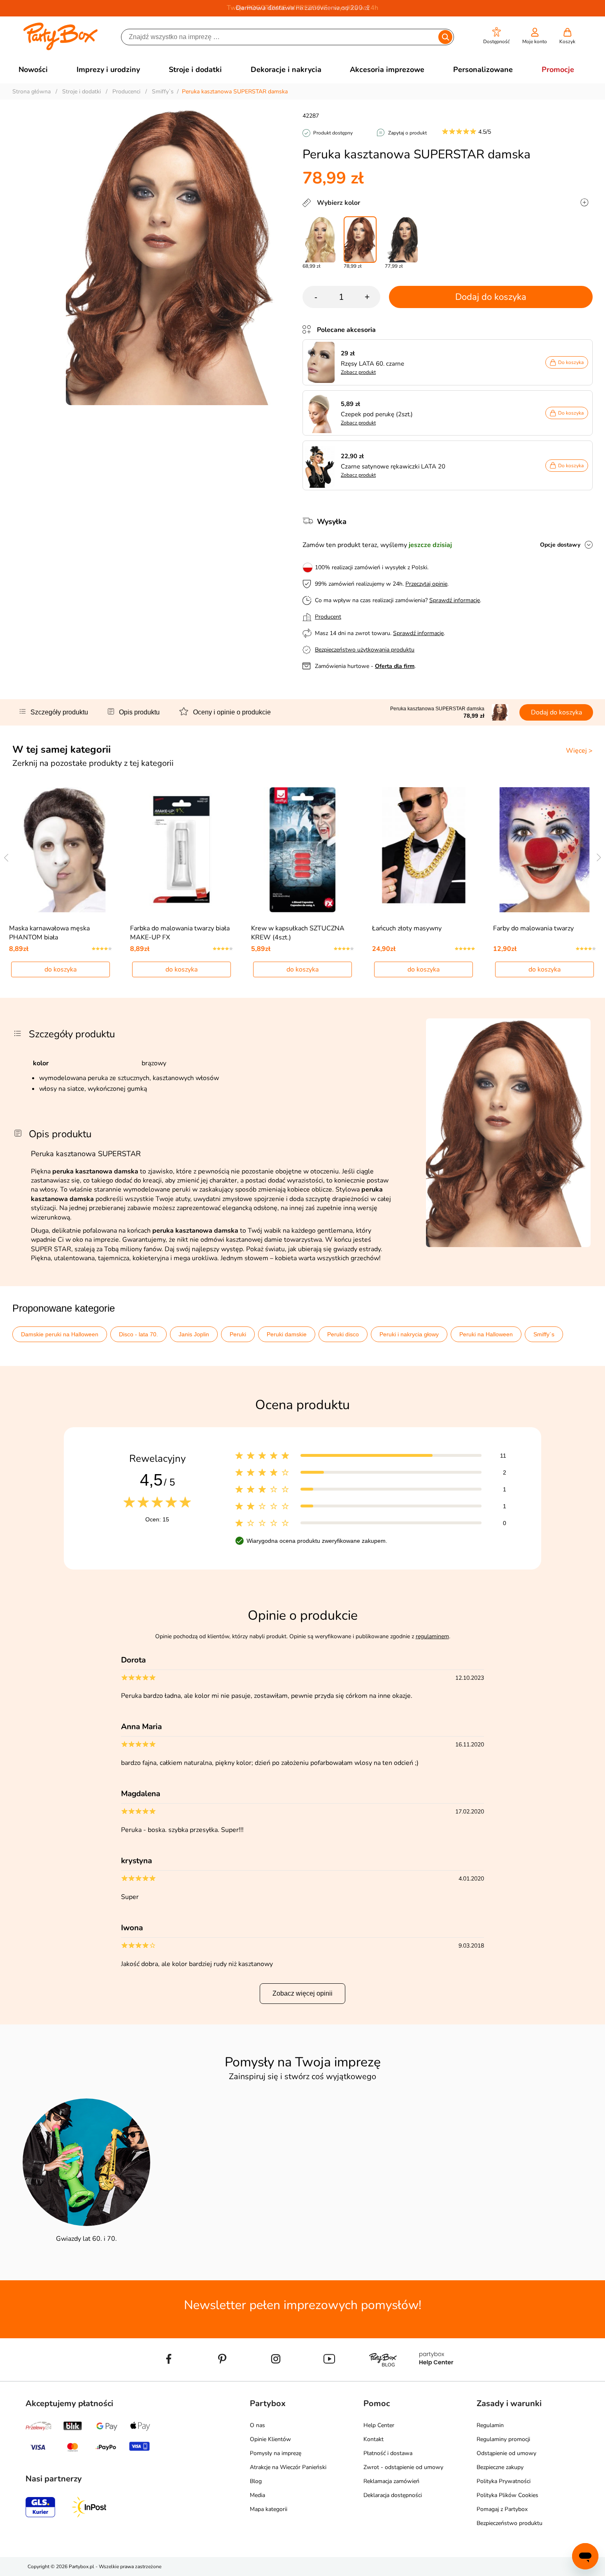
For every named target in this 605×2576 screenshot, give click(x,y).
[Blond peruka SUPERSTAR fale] (319, 240)
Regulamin (490, 2425)
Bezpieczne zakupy (500, 2467)
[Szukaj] (446, 37)
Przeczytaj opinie (426, 584)
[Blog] (383, 2378)
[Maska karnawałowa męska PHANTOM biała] (61, 850)
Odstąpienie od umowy (506, 2453)
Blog (256, 2481)
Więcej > (579, 751)
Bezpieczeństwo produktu (510, 2523)
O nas (257, 2425)
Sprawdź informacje (455, 600)
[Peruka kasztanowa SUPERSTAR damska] (360, 240)
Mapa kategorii (269, 2509)
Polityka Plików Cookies (507, 2495)
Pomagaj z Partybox (502, 2509)
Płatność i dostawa (388, 2453)
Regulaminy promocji (503, 2439)
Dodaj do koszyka (491, 297)
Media (257, 2495)
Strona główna (31, 92)
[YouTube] (329, 2378)
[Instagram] (276, 2378)
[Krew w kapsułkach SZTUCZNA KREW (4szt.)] (303, 850)
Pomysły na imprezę (276, 2453)
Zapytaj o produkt (407, 133)
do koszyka (60, 969)
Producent (328, 617)
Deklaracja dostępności (393, 2495)
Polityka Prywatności (504, 2481)
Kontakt (373, 2439)
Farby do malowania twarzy (533, 928)
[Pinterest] (222, 2378)
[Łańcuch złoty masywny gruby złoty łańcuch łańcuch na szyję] (424, 850)
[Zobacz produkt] (322, 362)
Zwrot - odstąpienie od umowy (403, 2467)
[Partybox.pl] (61, 49)
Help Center (379, 2425)
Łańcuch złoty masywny (407, 928)
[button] (497, 36)
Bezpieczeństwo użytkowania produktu (365, 650)
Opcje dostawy (560, 545)
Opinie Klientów (270, 2439)
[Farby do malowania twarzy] (545, 850)
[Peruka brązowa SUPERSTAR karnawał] (401, 240)
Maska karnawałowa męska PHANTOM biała (49, 933)
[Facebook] (169, 2378)
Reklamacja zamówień (391, 2481)
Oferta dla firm (395, 666)
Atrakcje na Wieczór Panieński (288, 2467)
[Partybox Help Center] (436, 2378)
